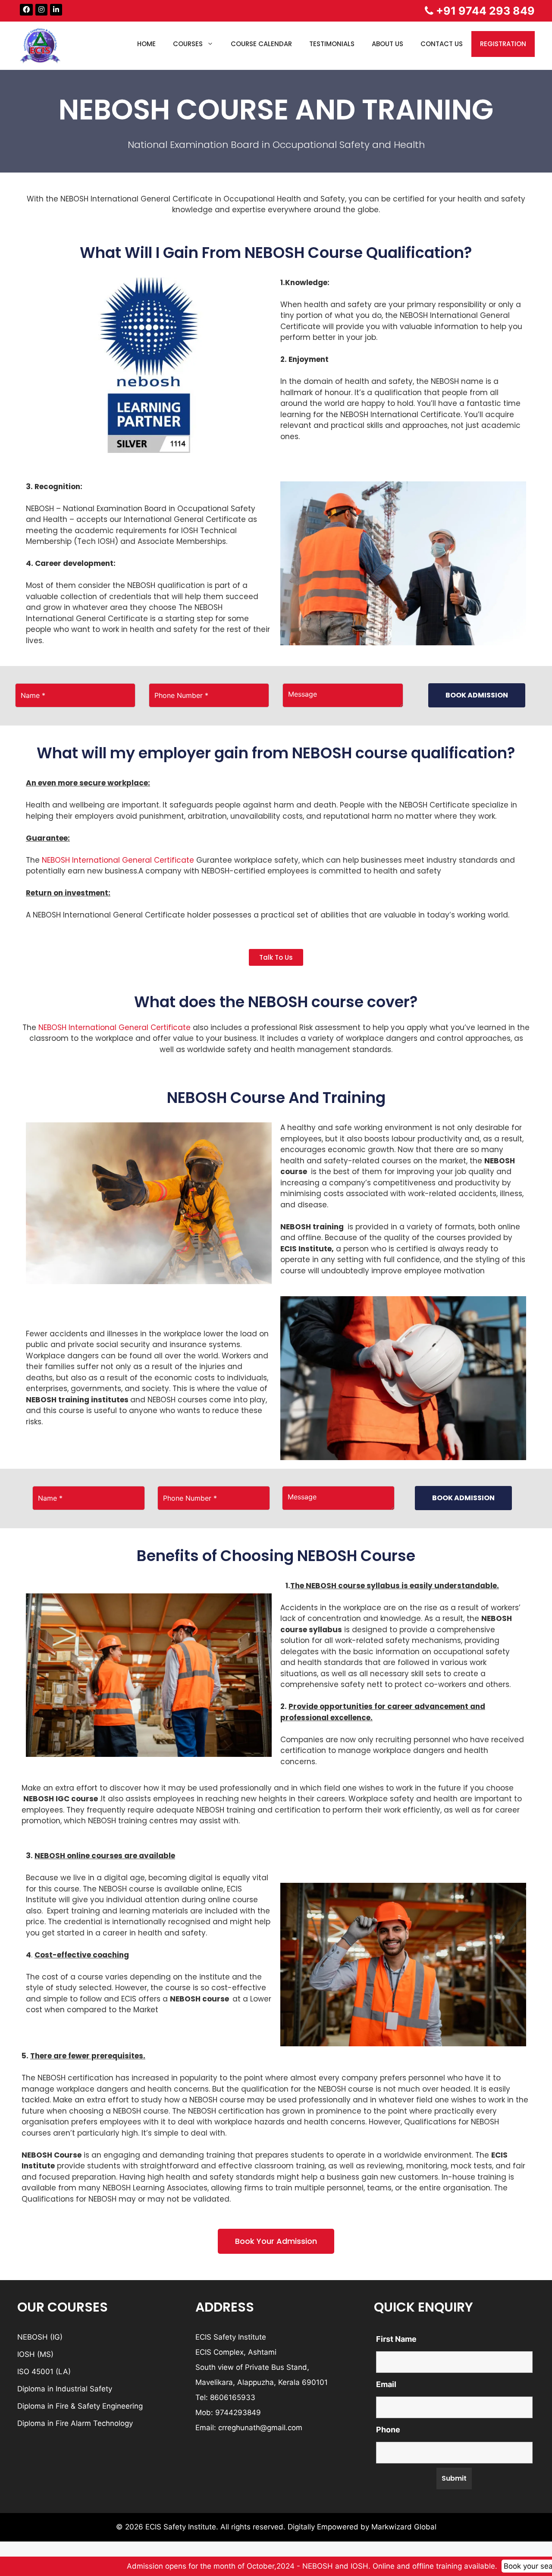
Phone (388, 2430)
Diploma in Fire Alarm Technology (75, 2423)
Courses (188, 44)
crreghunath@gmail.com (260, 2428)
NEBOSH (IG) (40, 2337)
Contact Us (442, 44)
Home (146, 44)
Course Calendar (261, 44)
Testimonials (332, 44)
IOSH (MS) (35, 2354)
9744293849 (238, 2413)
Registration (503, 44)
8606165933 (233, 2397)
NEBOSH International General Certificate (117, 860)
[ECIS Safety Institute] (41, 45)
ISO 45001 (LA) (44, 2372)
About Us (387, 44)
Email (386, 2384)
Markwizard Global (404, 2527)
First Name (396, 2339)
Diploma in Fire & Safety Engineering (80, 2406)
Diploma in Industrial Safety (65, 2389)
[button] (276, 957)
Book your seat (481, 2566)
